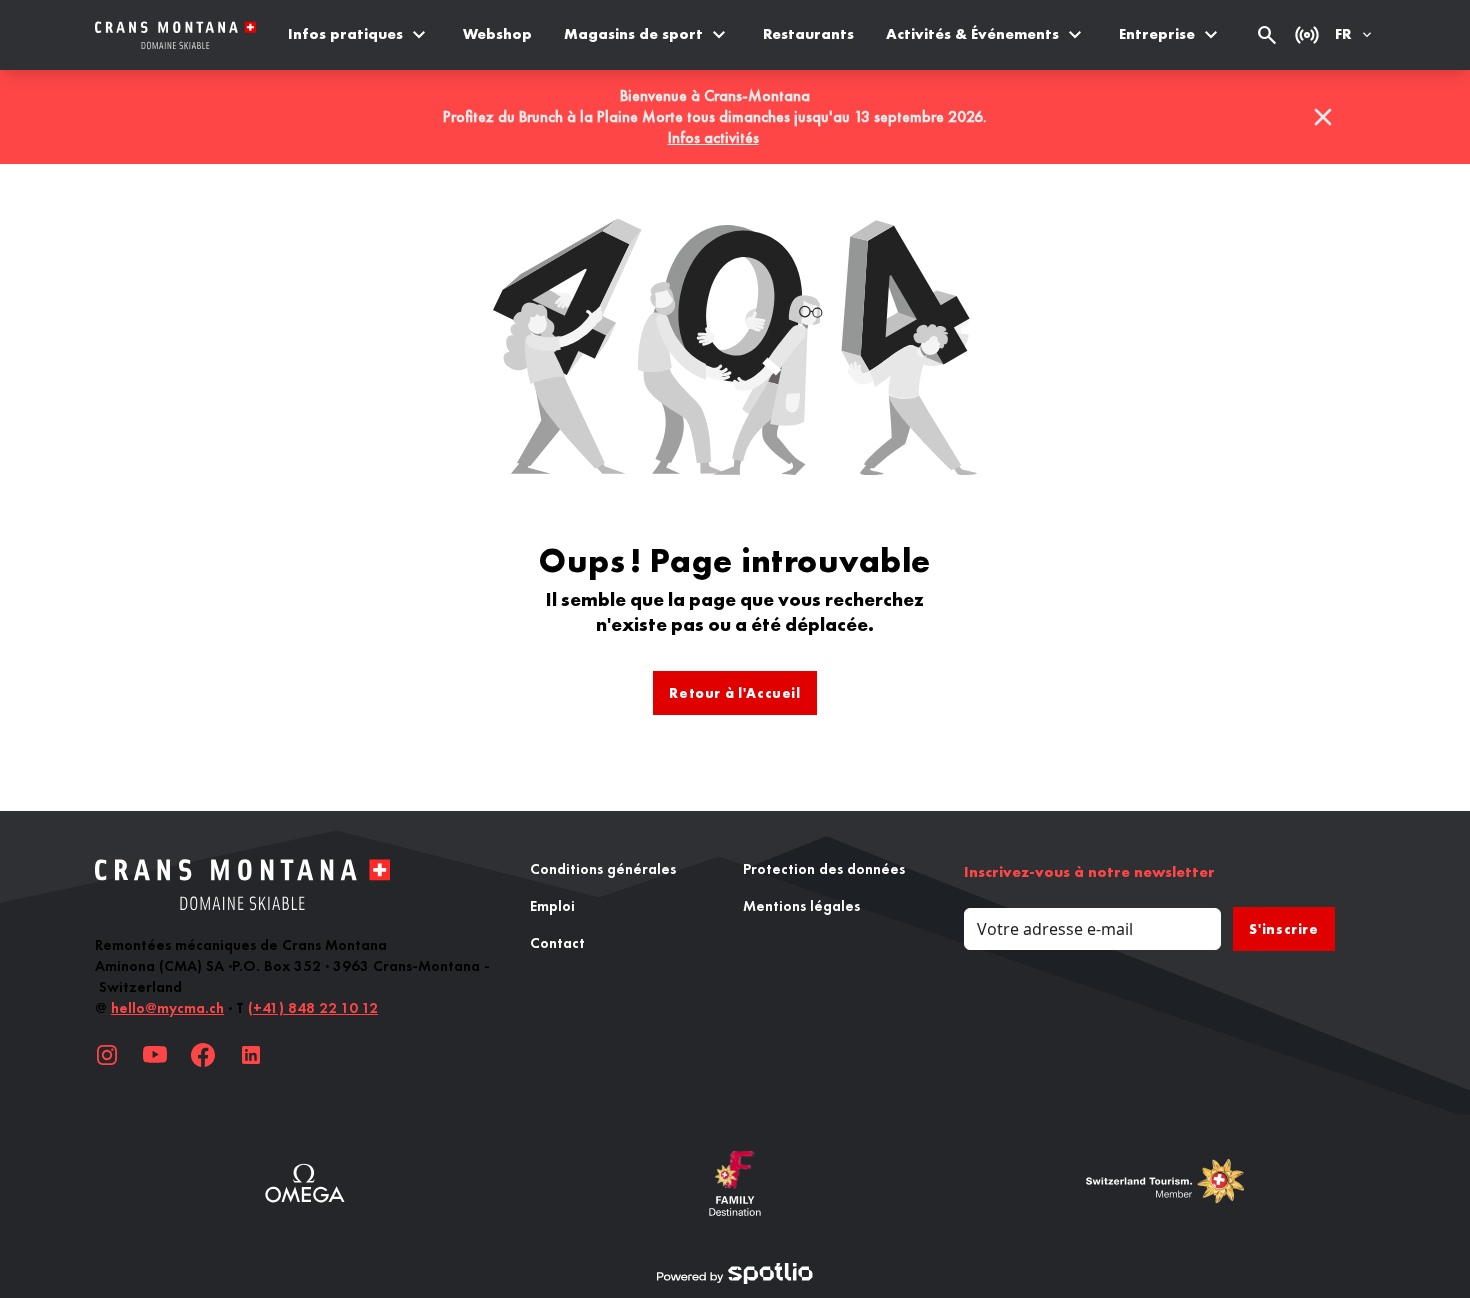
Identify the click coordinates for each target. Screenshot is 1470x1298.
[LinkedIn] (251, 1055)
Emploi (552, 906)
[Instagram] (107, 1055)
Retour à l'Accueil (735, 693)
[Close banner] (1323, 117)
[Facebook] (203, 1055)
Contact (557, 943)
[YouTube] (155, 1055)
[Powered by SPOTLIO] (734, 1274)
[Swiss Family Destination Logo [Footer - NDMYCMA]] (735, 1183)
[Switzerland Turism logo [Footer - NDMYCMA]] (1165, 1183)
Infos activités (713, 137)
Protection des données (824, 869)
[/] (175, 35)
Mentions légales (801, 906)
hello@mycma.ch (167, 1008)
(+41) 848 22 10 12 (313, 1008)
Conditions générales (603, 869)
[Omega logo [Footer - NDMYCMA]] (305, 1183)
